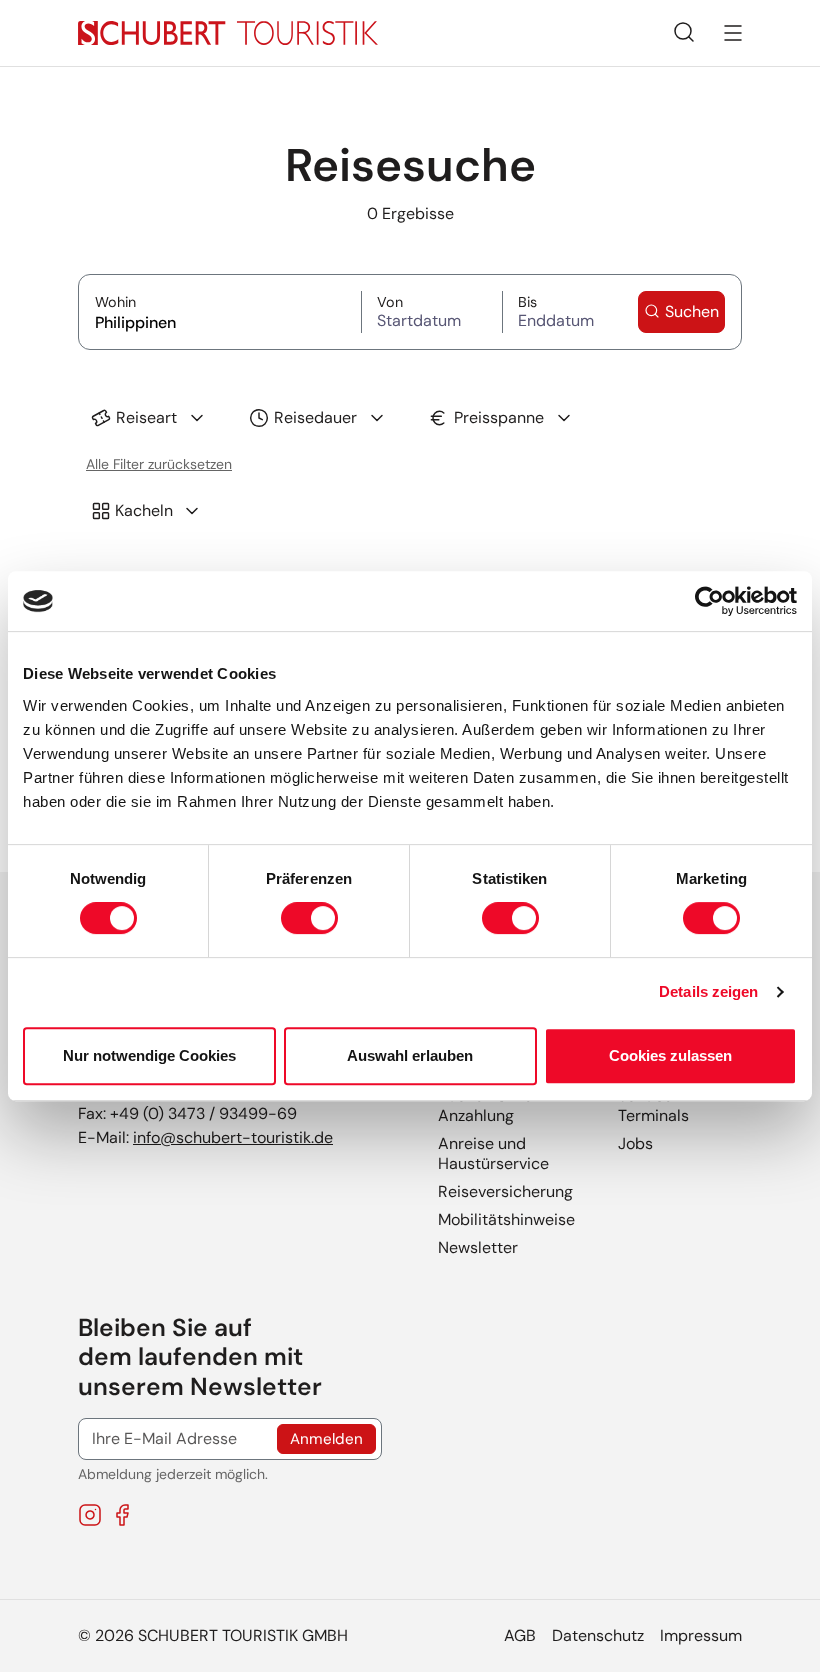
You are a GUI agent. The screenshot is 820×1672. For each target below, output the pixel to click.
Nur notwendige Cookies (149, 1055)
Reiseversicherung (505, 1191)
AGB (520, 1635)
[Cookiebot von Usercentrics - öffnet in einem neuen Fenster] (709, 601)
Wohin (220, 302)
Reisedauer (315, 417)
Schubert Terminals (653, 1105)
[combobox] (220, 320)
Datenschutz (598, 1635)
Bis (561, 302)
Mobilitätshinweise (506, 1219)
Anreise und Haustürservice (493, 1153)
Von (428, 302)
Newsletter (478, 1247)
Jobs (635, 1143)
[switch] (309, 918)
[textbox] (220, 322)
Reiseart (146, 417)
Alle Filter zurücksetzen (159, 464)
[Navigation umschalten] (733, 33)
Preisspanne (499, 417)
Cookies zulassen (670, 1055)
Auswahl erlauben (410, 1055)
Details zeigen (708, 991)
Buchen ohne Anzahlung (485, 1105)
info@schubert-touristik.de (233, 1137)
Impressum (701, 1635)
